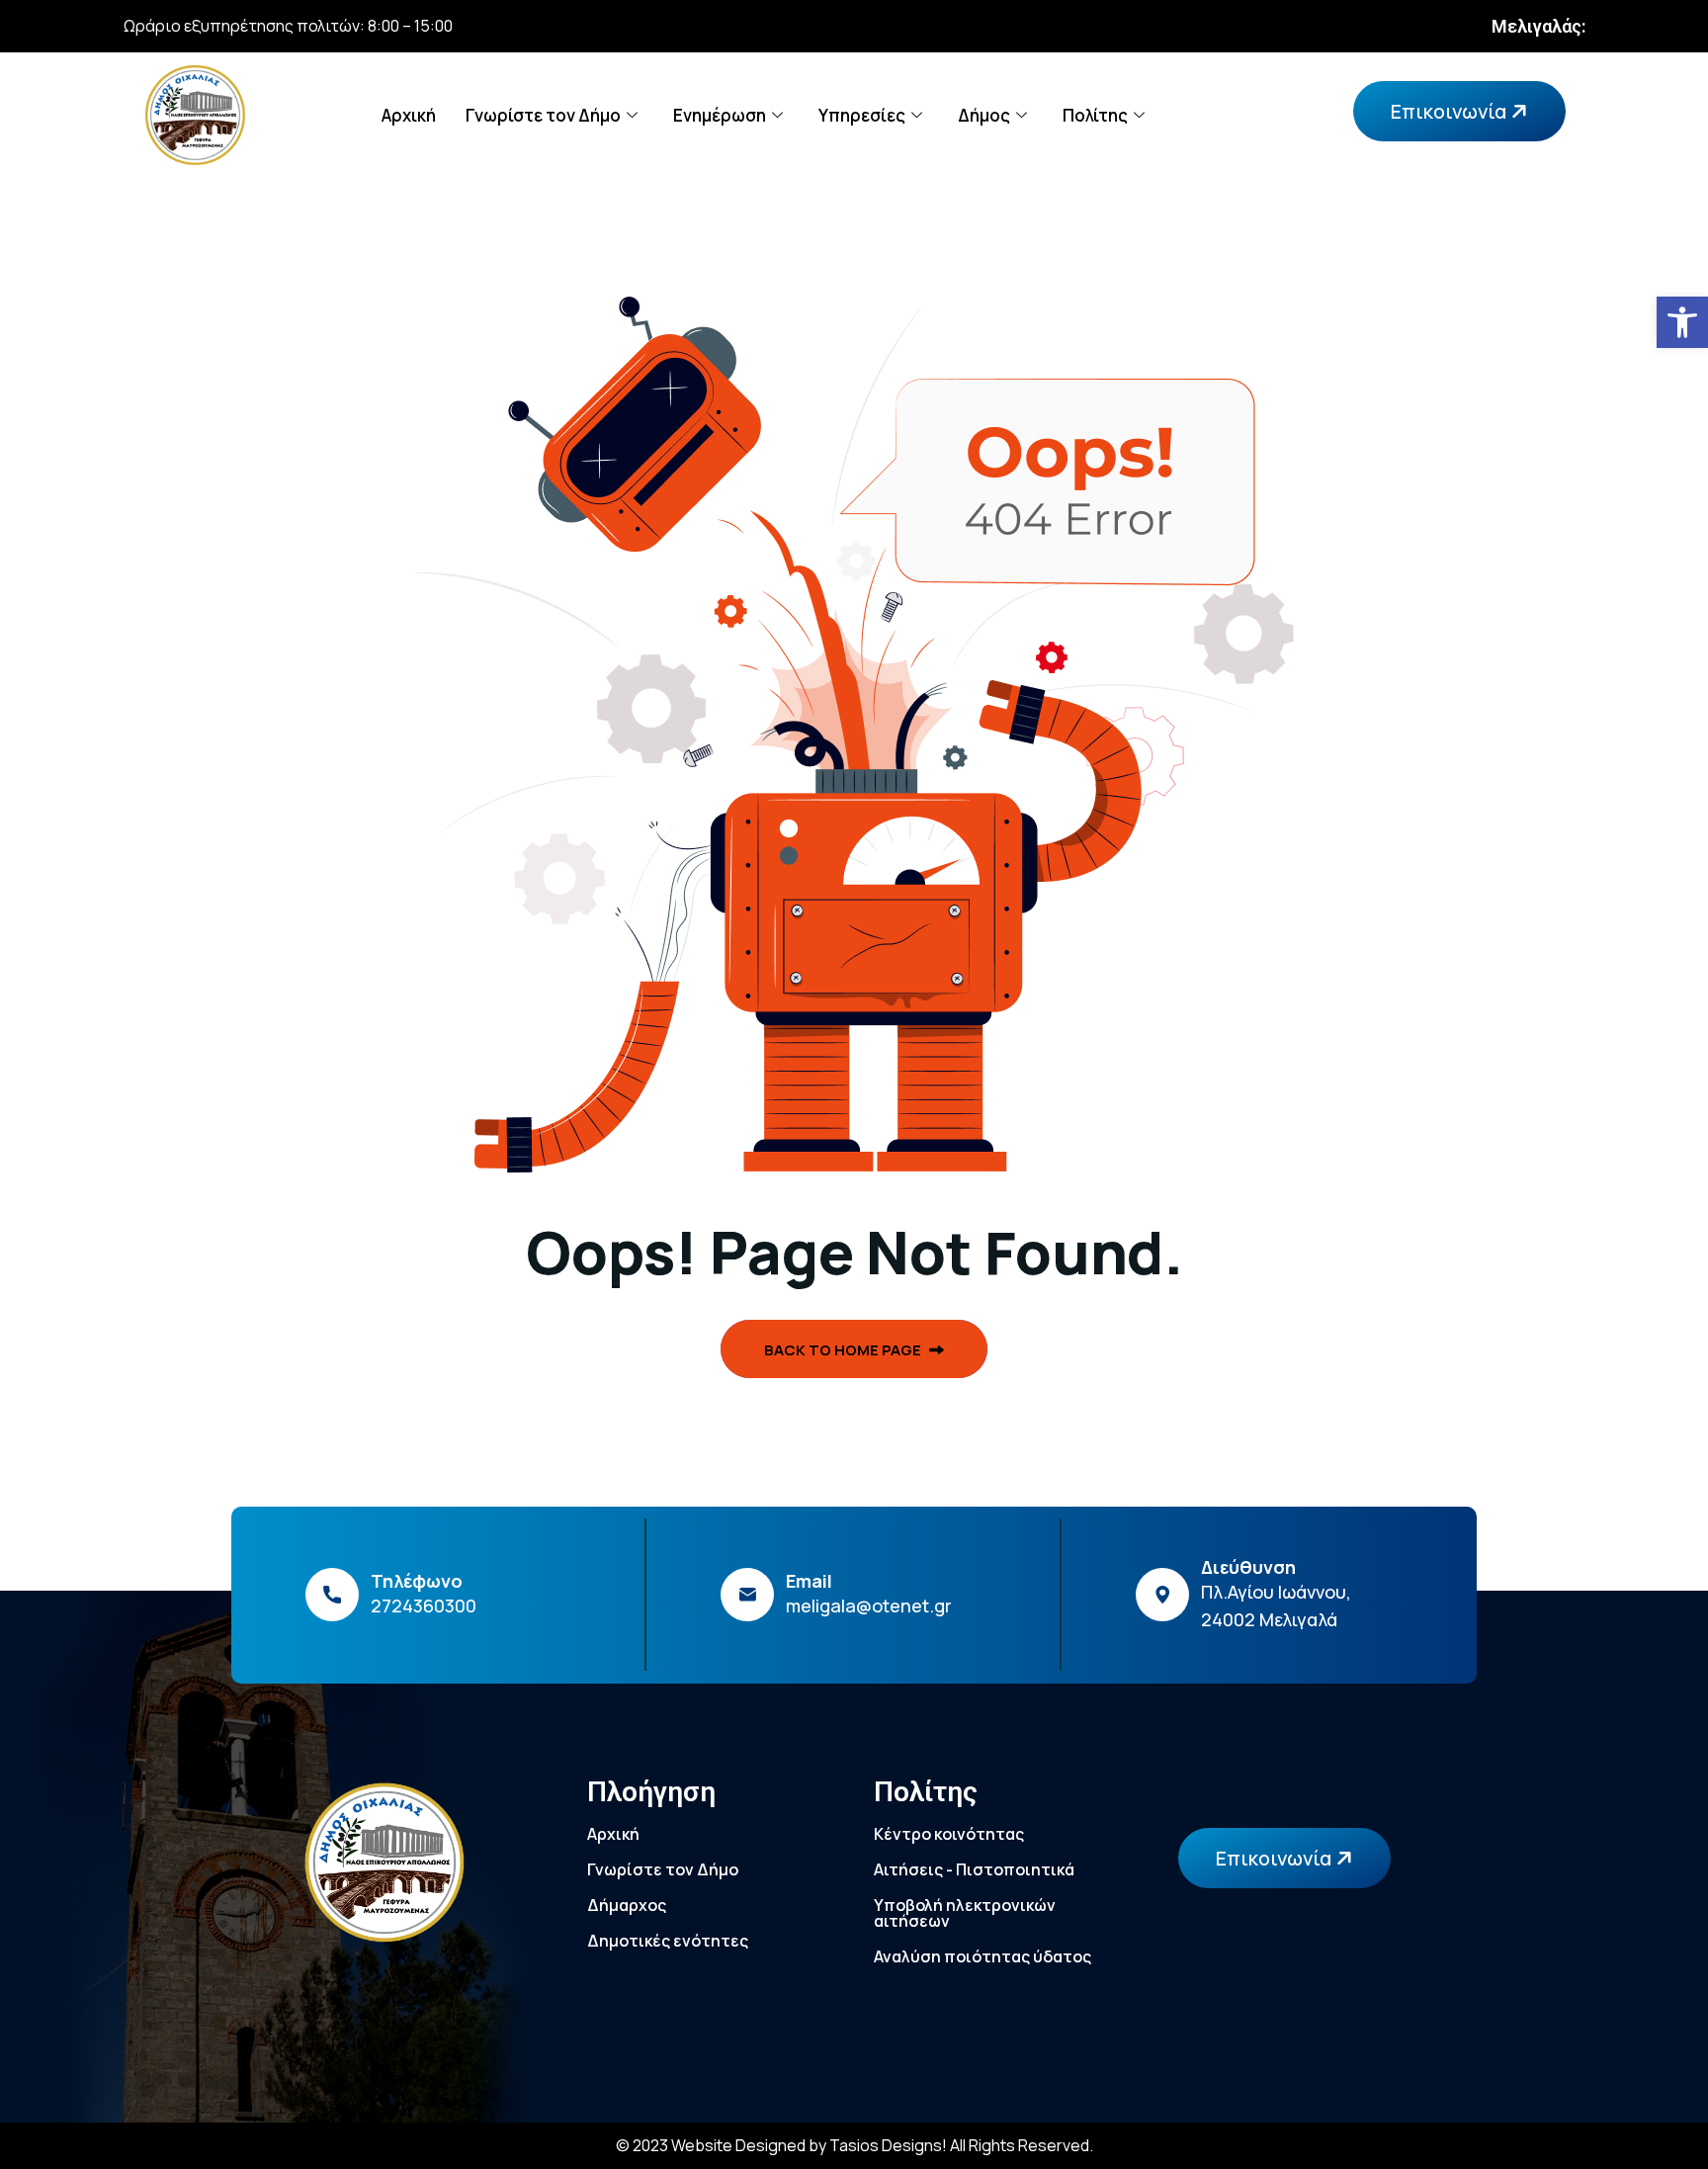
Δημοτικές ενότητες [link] (668, 1941)
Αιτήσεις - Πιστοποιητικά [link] (974, 1869)
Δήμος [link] (984, 115)
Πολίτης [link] (1095, 115)
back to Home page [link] (844, 1350)
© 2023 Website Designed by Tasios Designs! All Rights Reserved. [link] (854, 2145)
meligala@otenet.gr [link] (869, 1605)
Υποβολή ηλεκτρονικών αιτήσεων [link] (965, 1913)
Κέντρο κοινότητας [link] (949, 1834)
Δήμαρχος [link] (627, 1905)
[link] (1682, 322)
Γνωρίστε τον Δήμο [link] (543, 115)
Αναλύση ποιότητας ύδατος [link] (982, 1956)
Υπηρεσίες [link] (862, 115)
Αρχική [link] (409, 115)
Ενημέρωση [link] (720, 115)
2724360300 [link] (424, 1605)
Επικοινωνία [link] (1451, 111)
